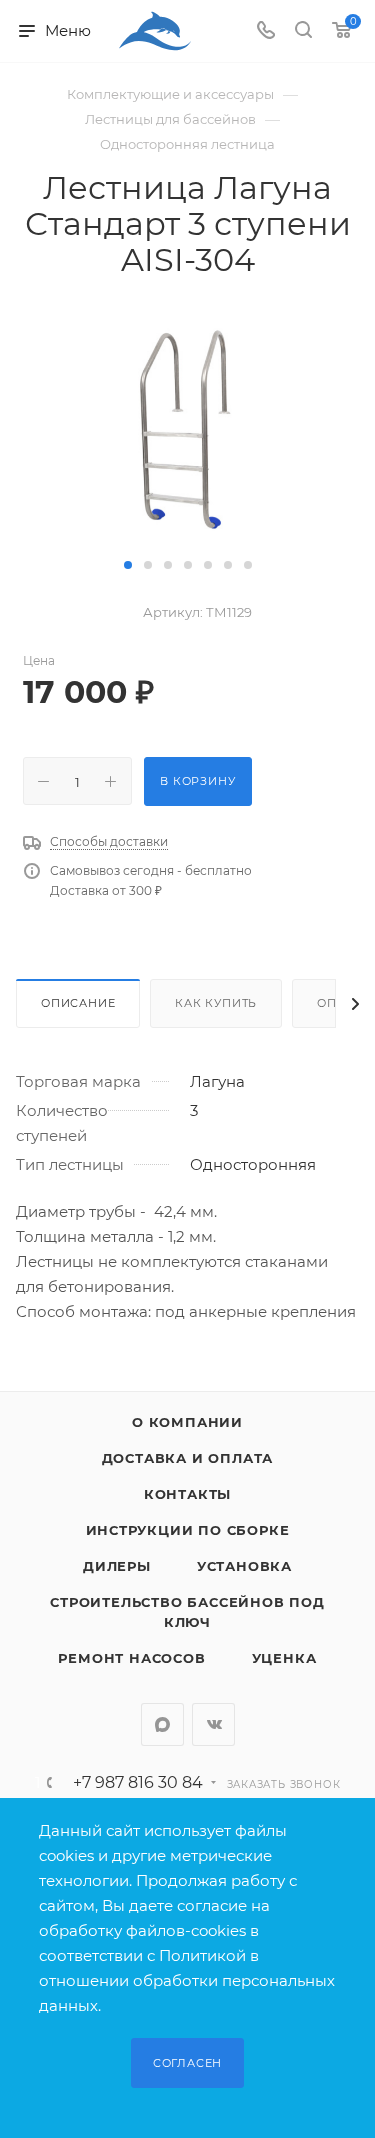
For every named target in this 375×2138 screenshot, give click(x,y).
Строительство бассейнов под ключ (187, 1612)
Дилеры (117, 1566)
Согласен (187, 2063)
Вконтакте (213, 1724)
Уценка (284, 1658)
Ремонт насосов (131, 1658)
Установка (244, 1566)
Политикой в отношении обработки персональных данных (187, 1980)
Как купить (216, 1003)
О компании (187, 1422)
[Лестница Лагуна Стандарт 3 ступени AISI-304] (188, 425)
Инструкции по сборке (188, 1530)
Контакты (187, 1494)
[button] (128, 565)
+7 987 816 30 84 (138, 1783)
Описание (78, 1003)
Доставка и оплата (188, 1458)
